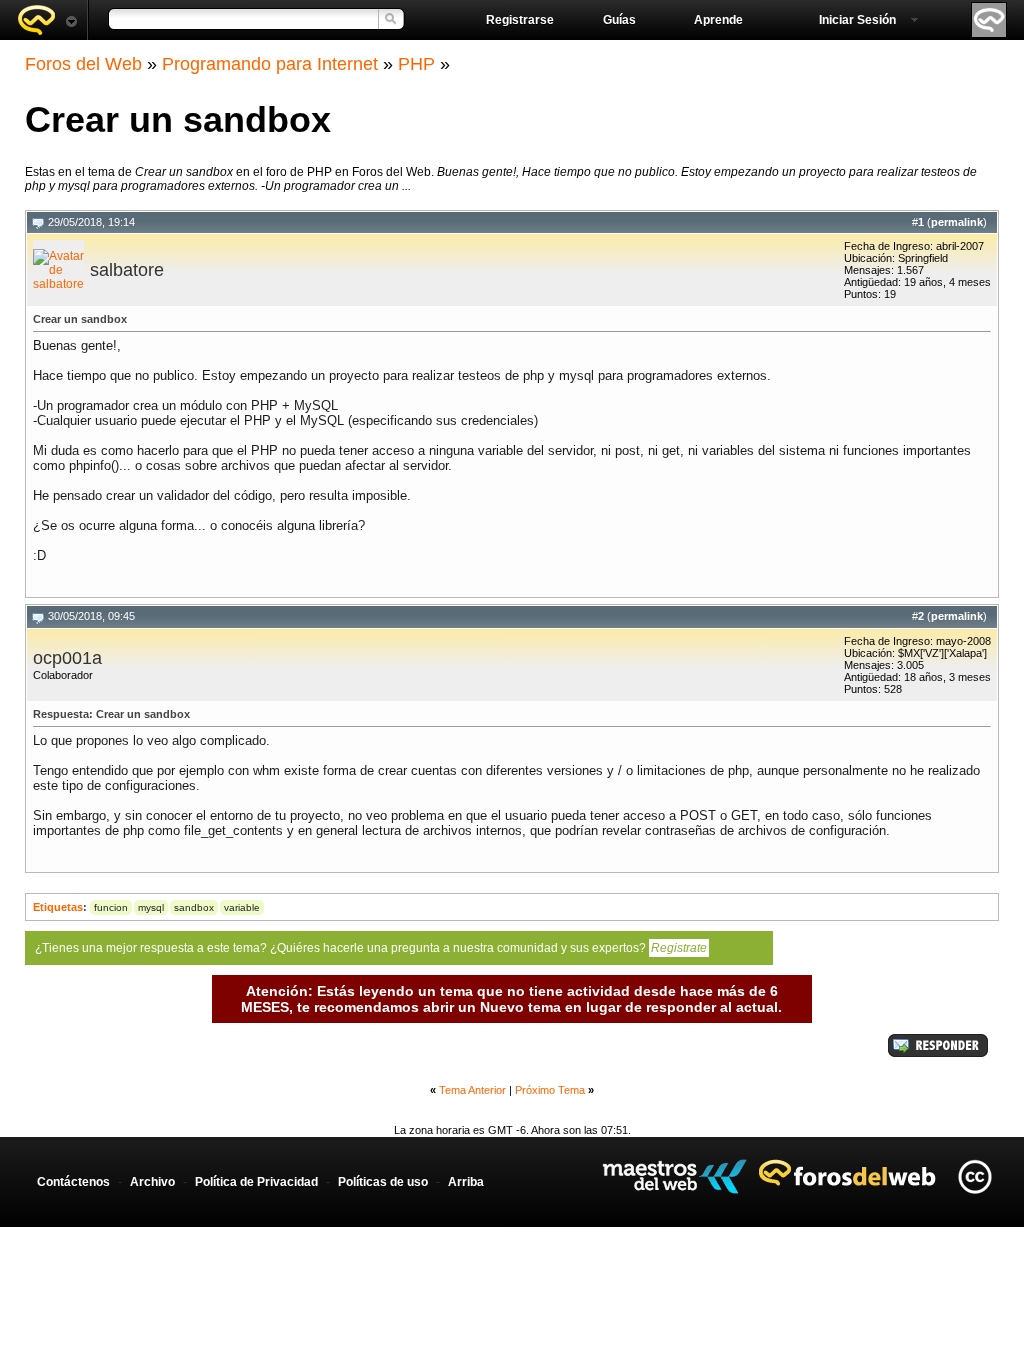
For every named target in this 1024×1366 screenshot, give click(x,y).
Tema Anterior (472, 1090)
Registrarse (520, 20)
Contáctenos (73, 1182)
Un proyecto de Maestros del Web (674, 1176)
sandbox (194, 907)
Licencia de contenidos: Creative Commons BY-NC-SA (974, 1176)
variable (242, 907)
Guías (619, 20)
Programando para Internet (270, 64)
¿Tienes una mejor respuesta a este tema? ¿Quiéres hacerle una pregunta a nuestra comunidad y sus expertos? (371, 948)
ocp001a (67, 658)
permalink (957, 222)
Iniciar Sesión (857, 20)
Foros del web (47, 20)
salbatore (127, 270)
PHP (416, 64)
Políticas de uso (383, 1182)
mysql (151, 907)
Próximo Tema (550, 1090)
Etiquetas (58, 907)
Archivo (152, 1182)
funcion (111, 907)
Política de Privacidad (256, 1182)
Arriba (466, 1182)
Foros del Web (83, 64)
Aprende (718, 20)
